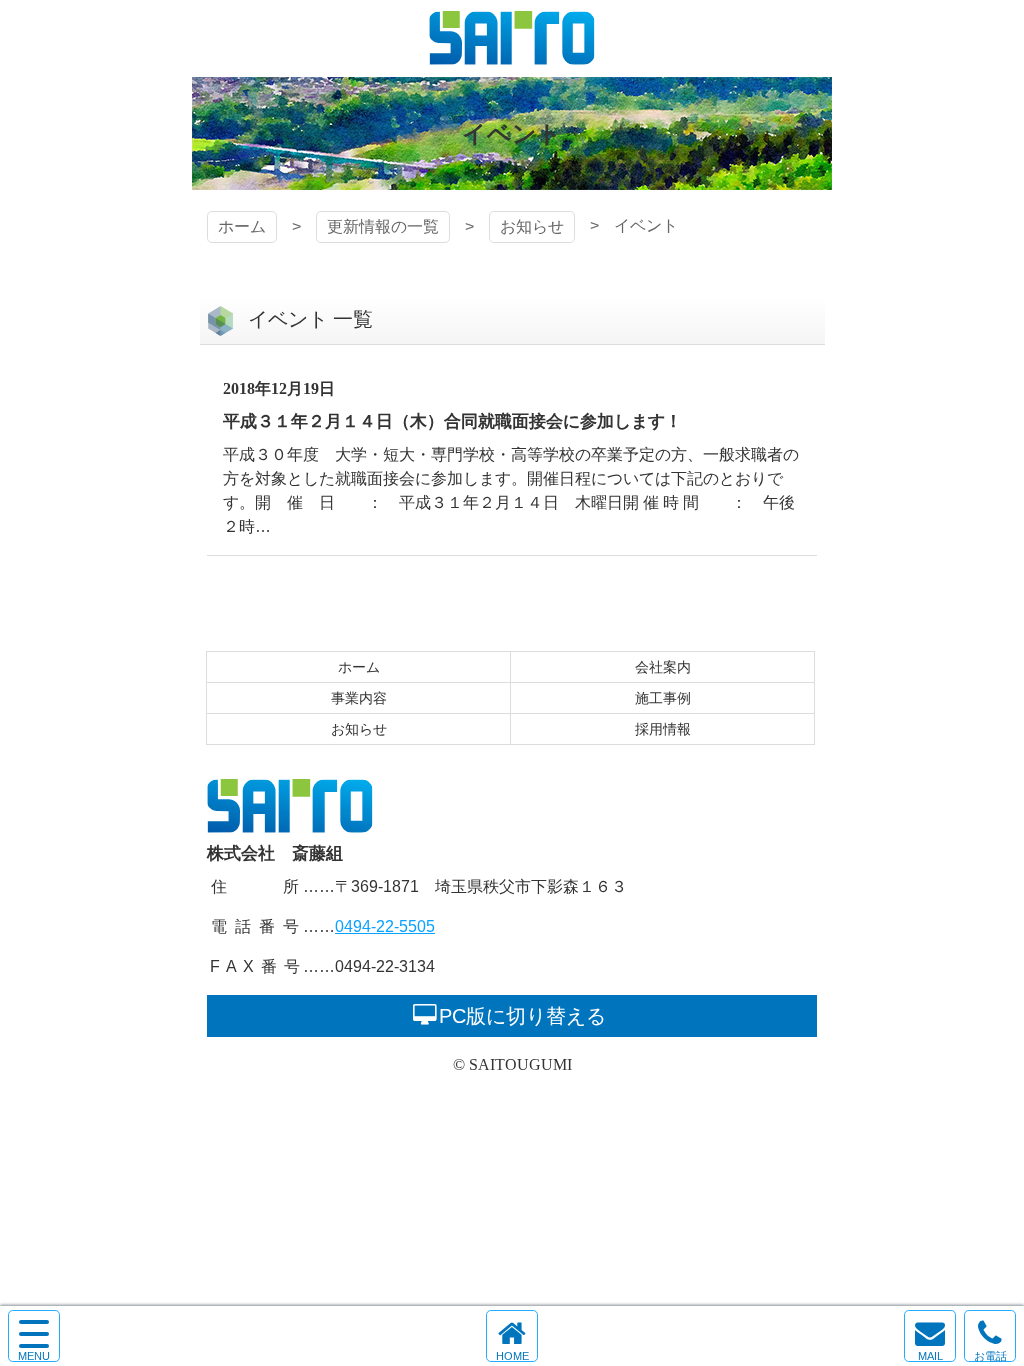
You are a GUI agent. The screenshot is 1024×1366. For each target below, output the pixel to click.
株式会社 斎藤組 (512, 38)
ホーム (242, 226)
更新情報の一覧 (383, 226)
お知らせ (532, 226)
